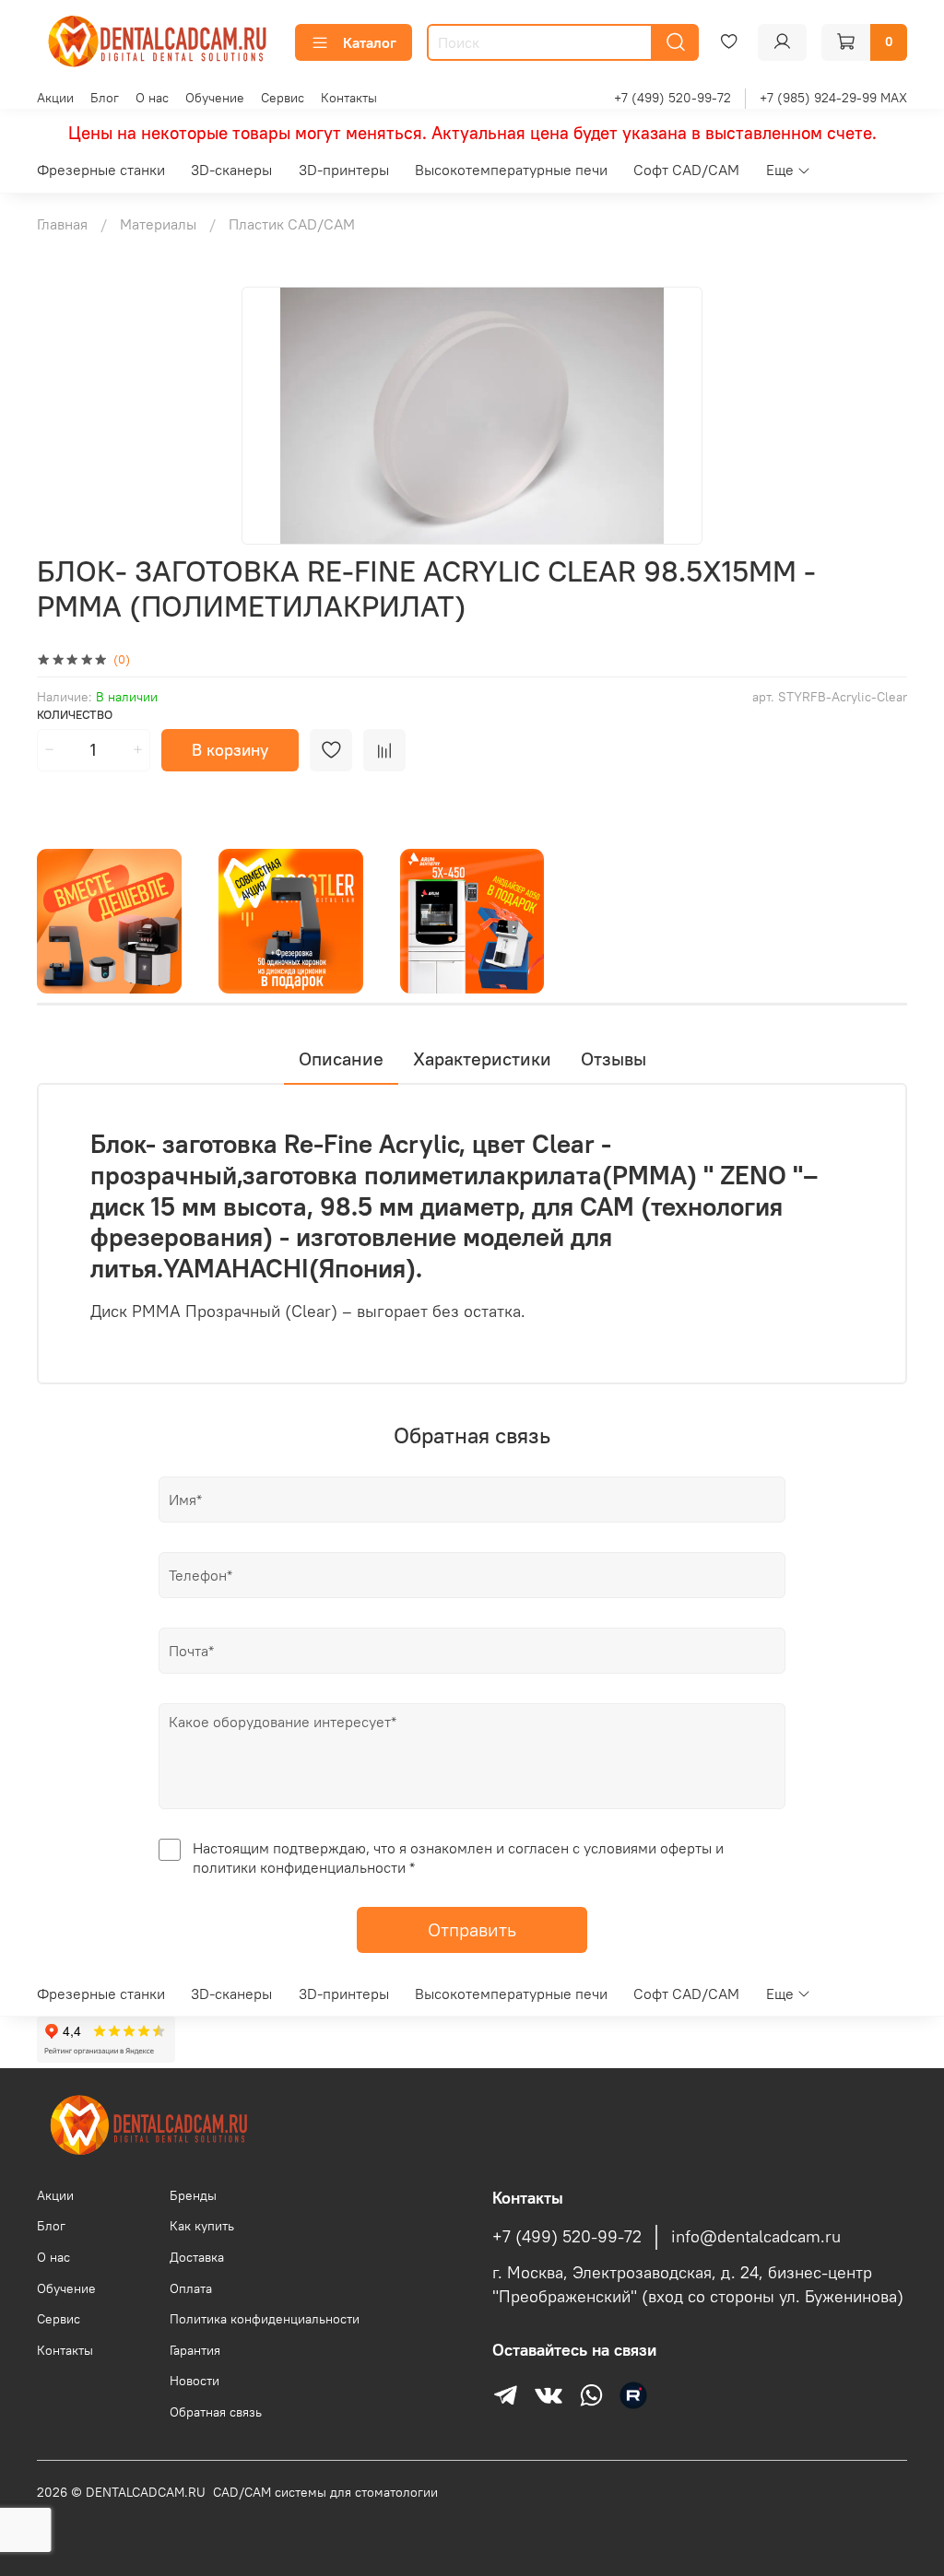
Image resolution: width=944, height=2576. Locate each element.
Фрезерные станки (101, 170)
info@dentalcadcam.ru (756, 2237)
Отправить (472, 1929)
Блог (105, 98)
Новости (195, 2381)
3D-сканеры (231, 170)
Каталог (370, 42)
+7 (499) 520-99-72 (673, 98)
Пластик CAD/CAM (292, 224)
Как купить (202, 2226)
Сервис (283, 98)
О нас (152, 98)
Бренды (193, 2195)
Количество (75, 715)
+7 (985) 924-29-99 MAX (833, 98)
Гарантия (195, 2350)
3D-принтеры (344, 170)
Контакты (349, 98)
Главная (62, 224)
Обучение (215, 98)
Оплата (191, 2288)
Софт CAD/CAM (686, 170)
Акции (55, 98)
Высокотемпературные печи (511, 170)
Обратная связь (216, 2412)
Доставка (197, 2257)
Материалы (158, 224)
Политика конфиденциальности (265, 2319)
